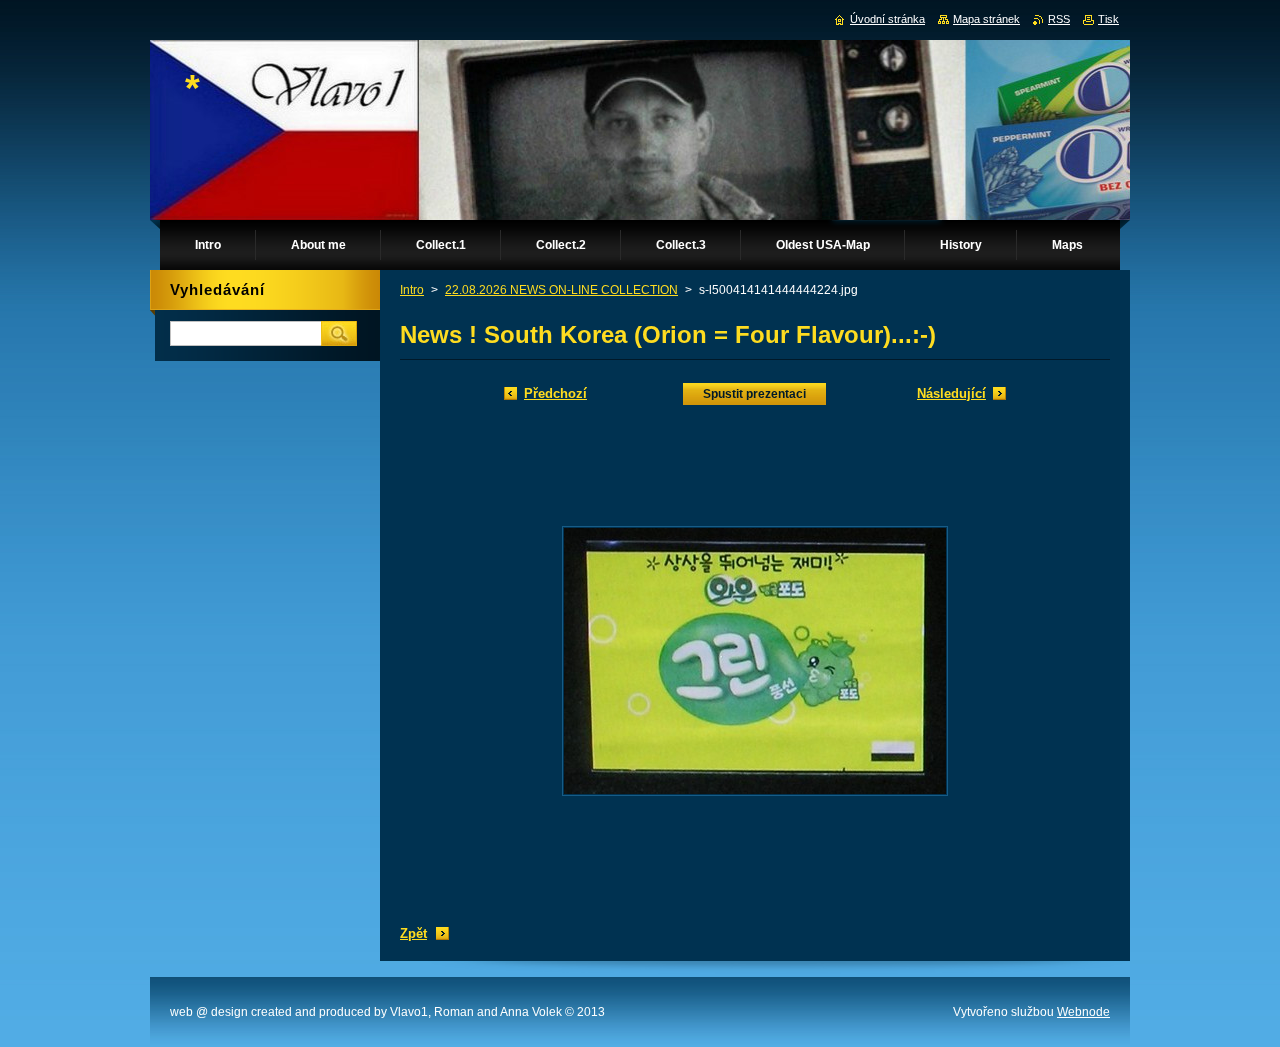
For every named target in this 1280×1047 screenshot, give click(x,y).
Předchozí (555, 393)
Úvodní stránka (887, 19)
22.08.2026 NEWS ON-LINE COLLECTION (561, 290)
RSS (1059, 19)
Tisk (1108, 19)
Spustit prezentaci (754, 394)
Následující (951, 393)
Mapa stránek (986, 19)
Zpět (413, 933)
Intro (412, 290)
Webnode (1083, 1012)
